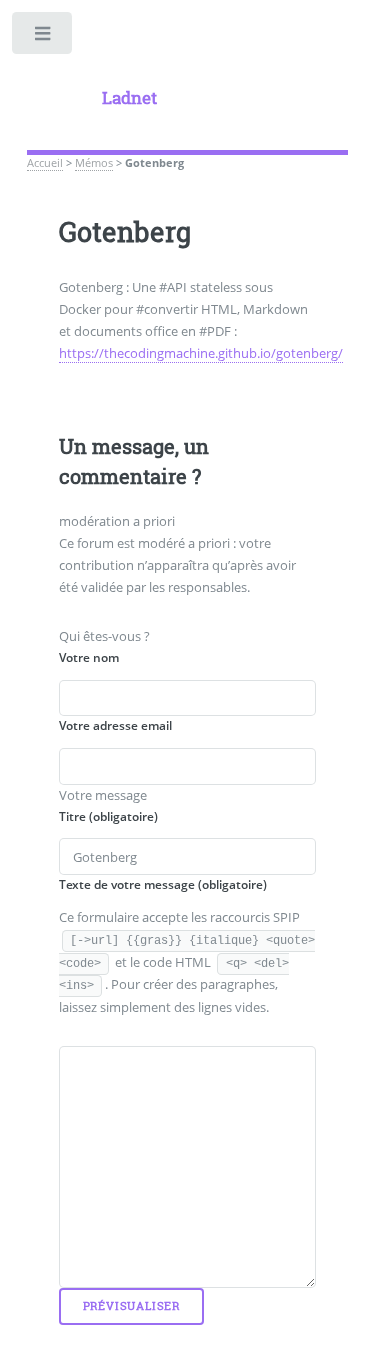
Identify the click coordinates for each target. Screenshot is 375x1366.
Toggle (43, 37)
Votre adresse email (115, 725)
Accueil (45, 163)
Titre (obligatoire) (108, 816)
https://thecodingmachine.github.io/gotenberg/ (201, 353)
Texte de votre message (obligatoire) (163, 884)
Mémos (94, 163)
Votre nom (89, 657)
